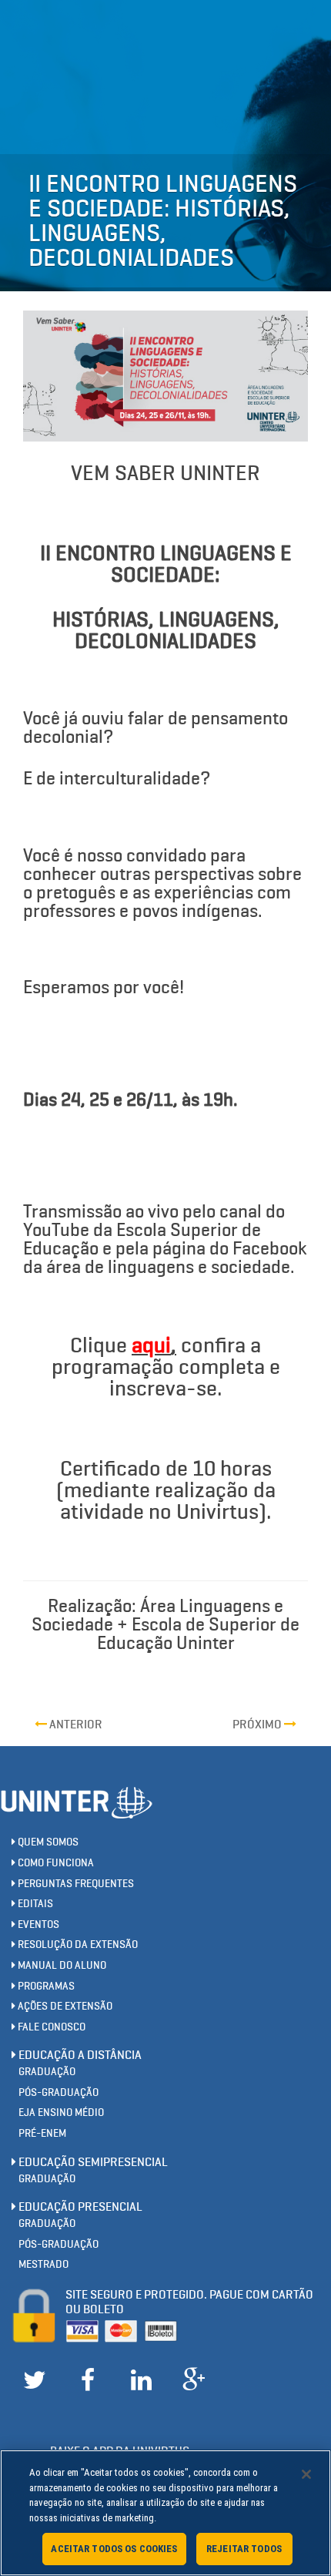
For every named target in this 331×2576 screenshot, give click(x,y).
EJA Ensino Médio (61, 2113)
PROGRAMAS (45, 1986)
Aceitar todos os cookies (114, 2549)
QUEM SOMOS (47, 1842)
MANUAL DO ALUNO (61, 1965)
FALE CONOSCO (50, 2027)
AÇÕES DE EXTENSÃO (64, 2006)
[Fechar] (306, 2474)
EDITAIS (34, 1904)
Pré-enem (42, 2133)
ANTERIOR (75, 1724)
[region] (165, 2513)
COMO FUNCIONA (55, 1863)
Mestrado (43, 2264)
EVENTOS (37, 1924)
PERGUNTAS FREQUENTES (75, 1884)
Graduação (47, 2072)
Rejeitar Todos (244, 2549)
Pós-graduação (59, 2092)
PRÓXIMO (258, 1724)
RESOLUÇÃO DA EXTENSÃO (77, 1945)
